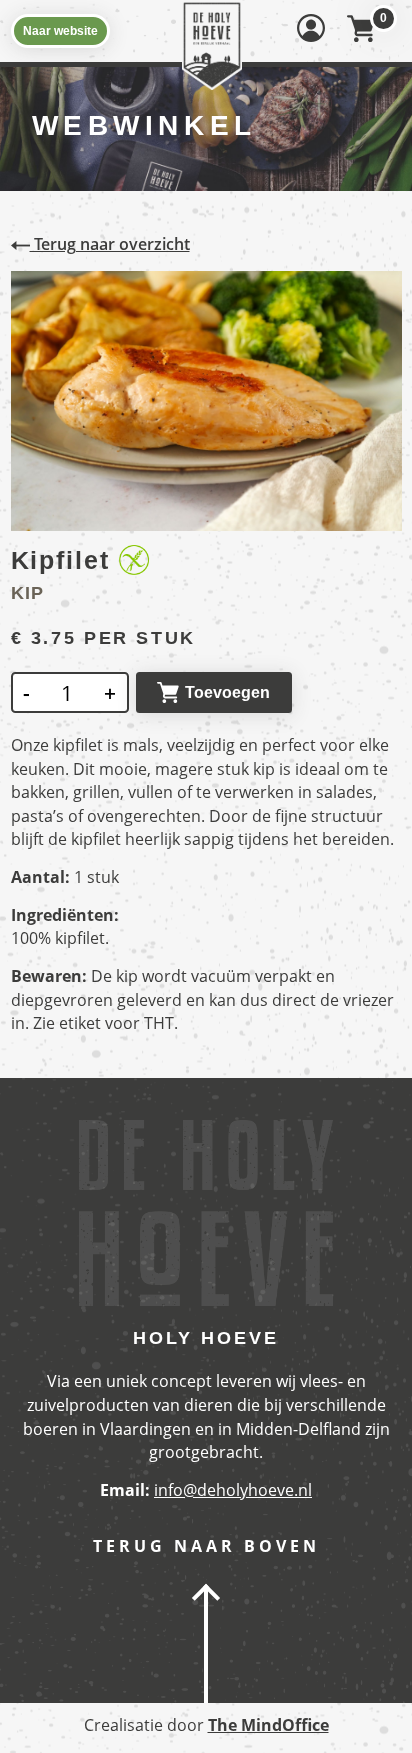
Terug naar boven (206, 1546)
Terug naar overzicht (110, 244)
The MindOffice (268, 1725)
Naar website (60, 31)
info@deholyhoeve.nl (233, 1490)
